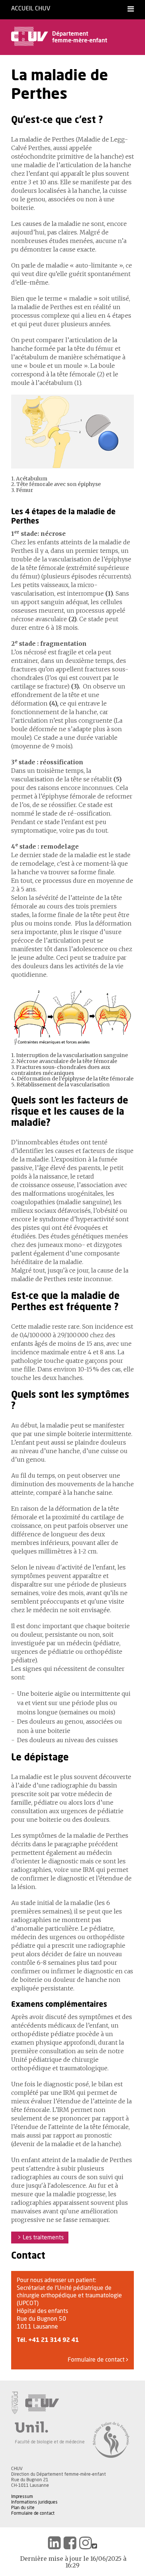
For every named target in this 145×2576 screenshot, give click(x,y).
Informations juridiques (34, 2502)
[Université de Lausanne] (50, 2427)
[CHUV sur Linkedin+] (54, 2543)
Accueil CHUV (31, 9)
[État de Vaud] (14, 2403)
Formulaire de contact (97, 2360)
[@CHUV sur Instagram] (86, 2543)
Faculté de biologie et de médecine (50, 2442)
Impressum (22, 2496)
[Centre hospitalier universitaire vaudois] (42, 2403)
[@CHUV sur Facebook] (70, 2543)
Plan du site (23, 2508)
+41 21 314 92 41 (54, 2340)
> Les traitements (40, 2238)
